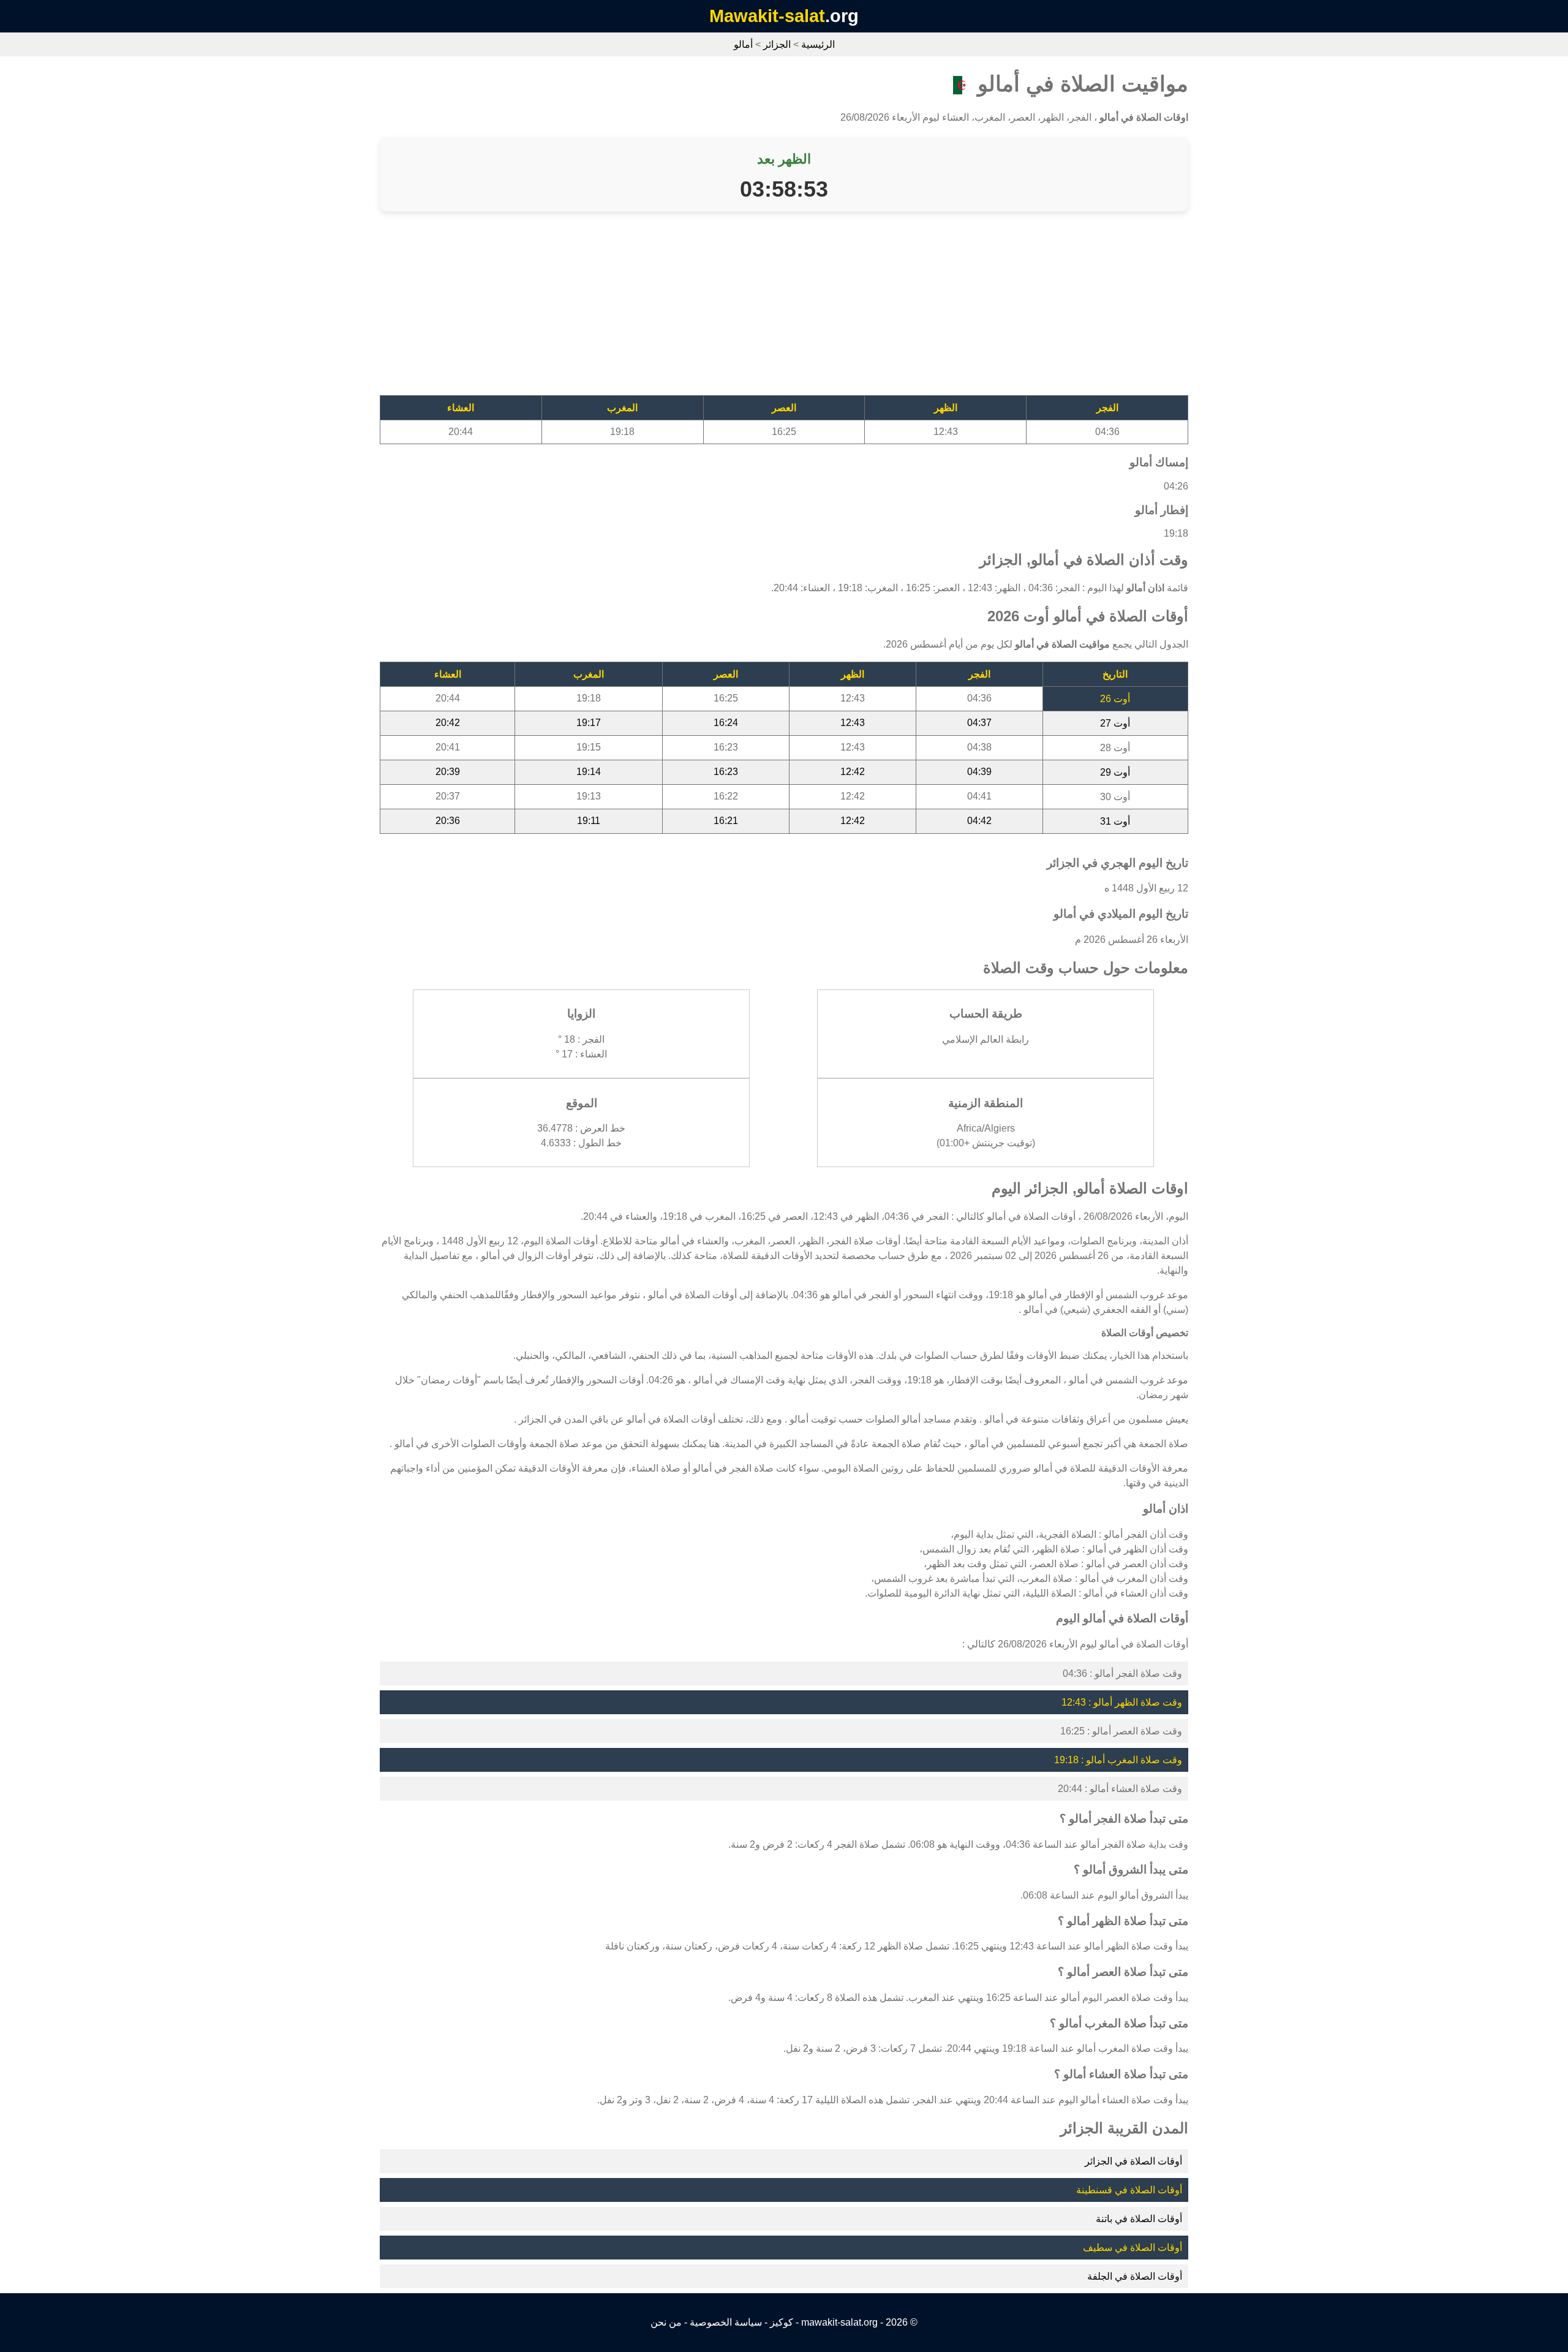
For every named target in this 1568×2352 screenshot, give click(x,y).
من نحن (666, 2322)
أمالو (743, 44)
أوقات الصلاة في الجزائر (1133, 2161)
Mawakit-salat (767, 16)
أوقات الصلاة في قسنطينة (1129, 2190)
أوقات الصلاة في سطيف (1133, 2248)
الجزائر (777, 44)
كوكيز (782, 2322)
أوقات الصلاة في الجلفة (1135, 2276)
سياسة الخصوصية (726, 2322)
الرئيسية (818, 44)
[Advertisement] (821, 309)
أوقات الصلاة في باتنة (1139, 2219)
